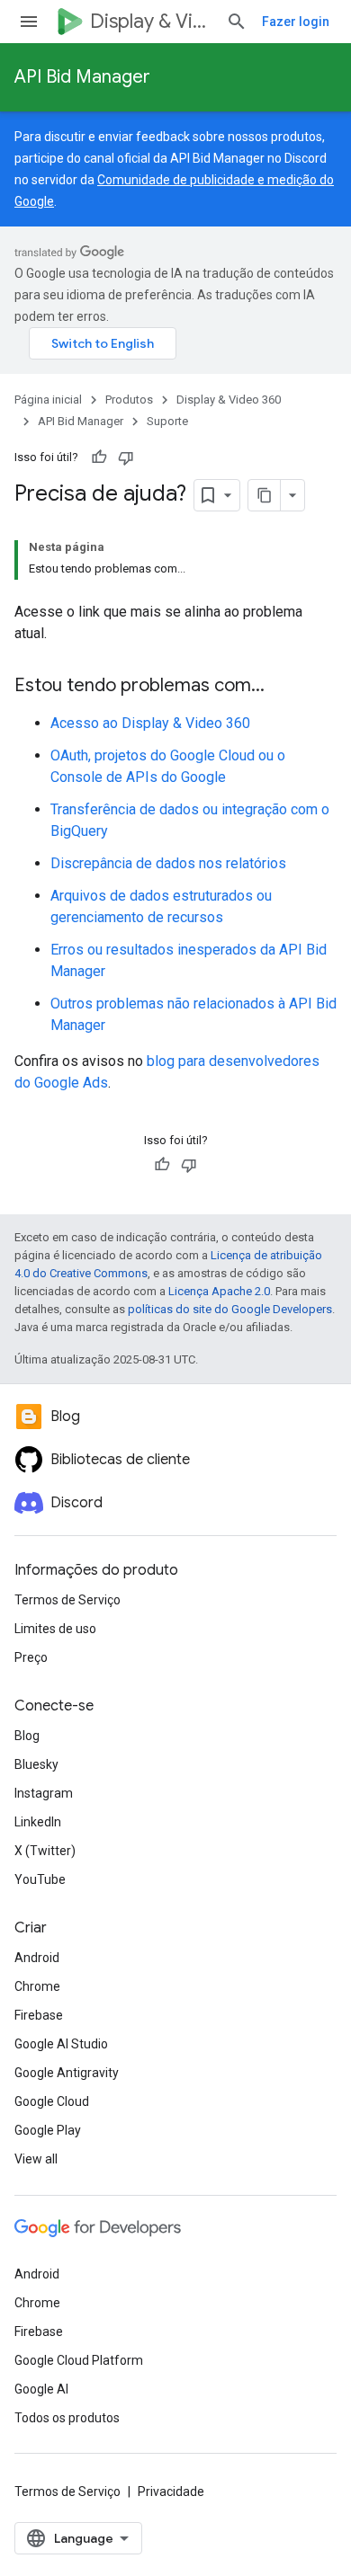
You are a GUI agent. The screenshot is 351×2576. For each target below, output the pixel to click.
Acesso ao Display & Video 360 (150, 723)
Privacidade (171, 2492)
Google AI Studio (61, 2044)
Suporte (167, 421)
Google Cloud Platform (79, 2360)
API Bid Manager (82, 77)
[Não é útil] (126, 457)
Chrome (37, 1986)
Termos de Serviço (67, 1600)
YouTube (40, 1879)
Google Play (48, 2130)
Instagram (44, 1793)
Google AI (41, 2389)
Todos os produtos (67, 2418)
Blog (27, 1736)
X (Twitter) (45, 1851)
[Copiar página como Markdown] (265, 495)
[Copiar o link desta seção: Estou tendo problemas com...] (283, 687)
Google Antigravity (67, 2073)
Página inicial (48, 400)
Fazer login (296, 22)
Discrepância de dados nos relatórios (168, 863)
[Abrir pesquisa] (237, 22)
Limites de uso (55, 1629)
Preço (31, 1657)
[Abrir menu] (29, 22)
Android (37, 1958)
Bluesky (36, 1764)
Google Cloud (52, 2101)
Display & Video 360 (151, 21)
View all (36, 2159)
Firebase (39, 2015)
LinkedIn (38, 1822)
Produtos (129, 400)
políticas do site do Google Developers (230, 1309)
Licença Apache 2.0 (219, 1291)
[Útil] (99, 457)
